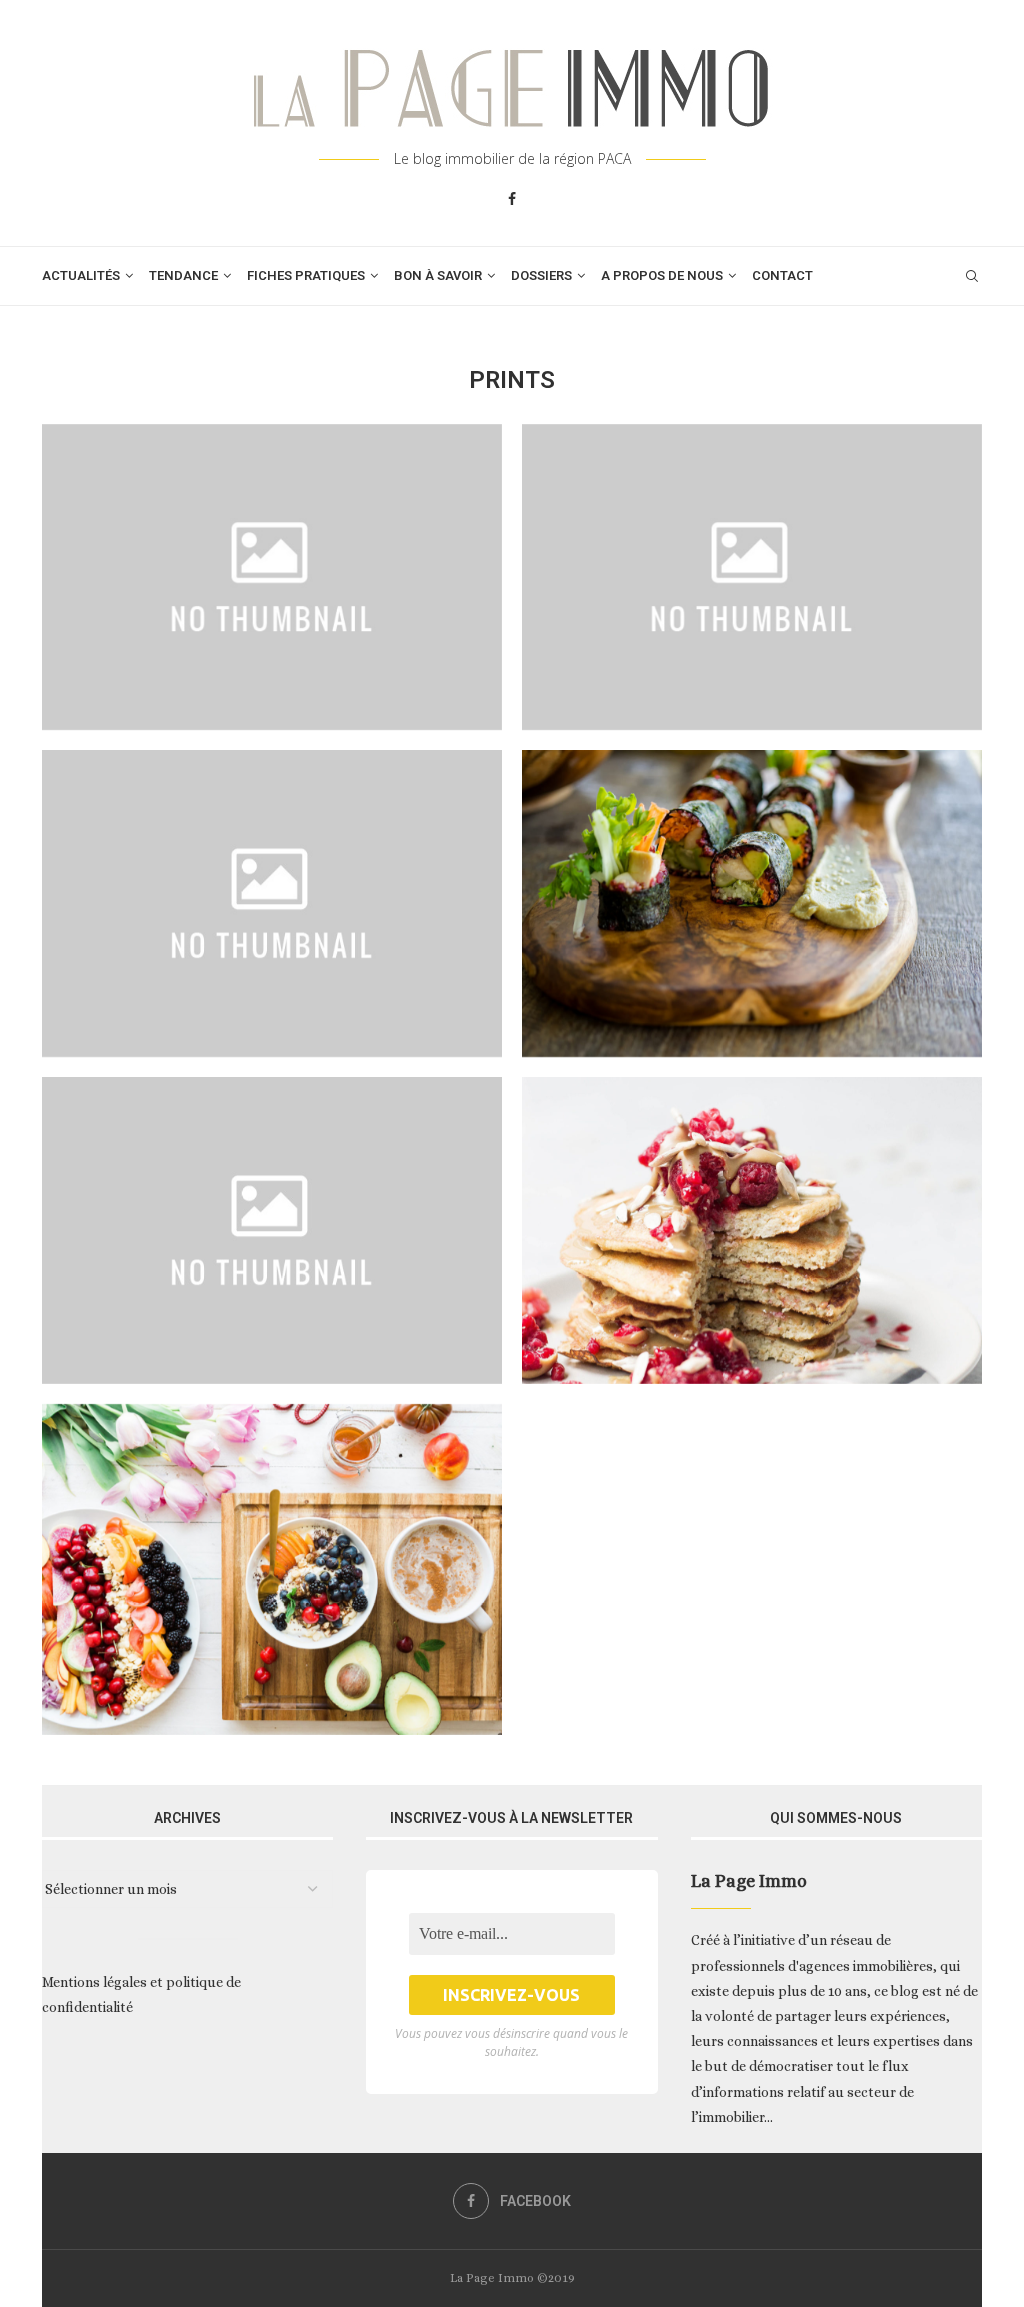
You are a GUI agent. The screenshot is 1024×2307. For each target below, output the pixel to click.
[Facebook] (512, 199)
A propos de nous (662, 275)
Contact (782, 275)
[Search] (972, 276)
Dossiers (541, 275)
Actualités (81, 275)
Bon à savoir (438, 275)
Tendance (183, 275)
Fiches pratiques (306, 275)
